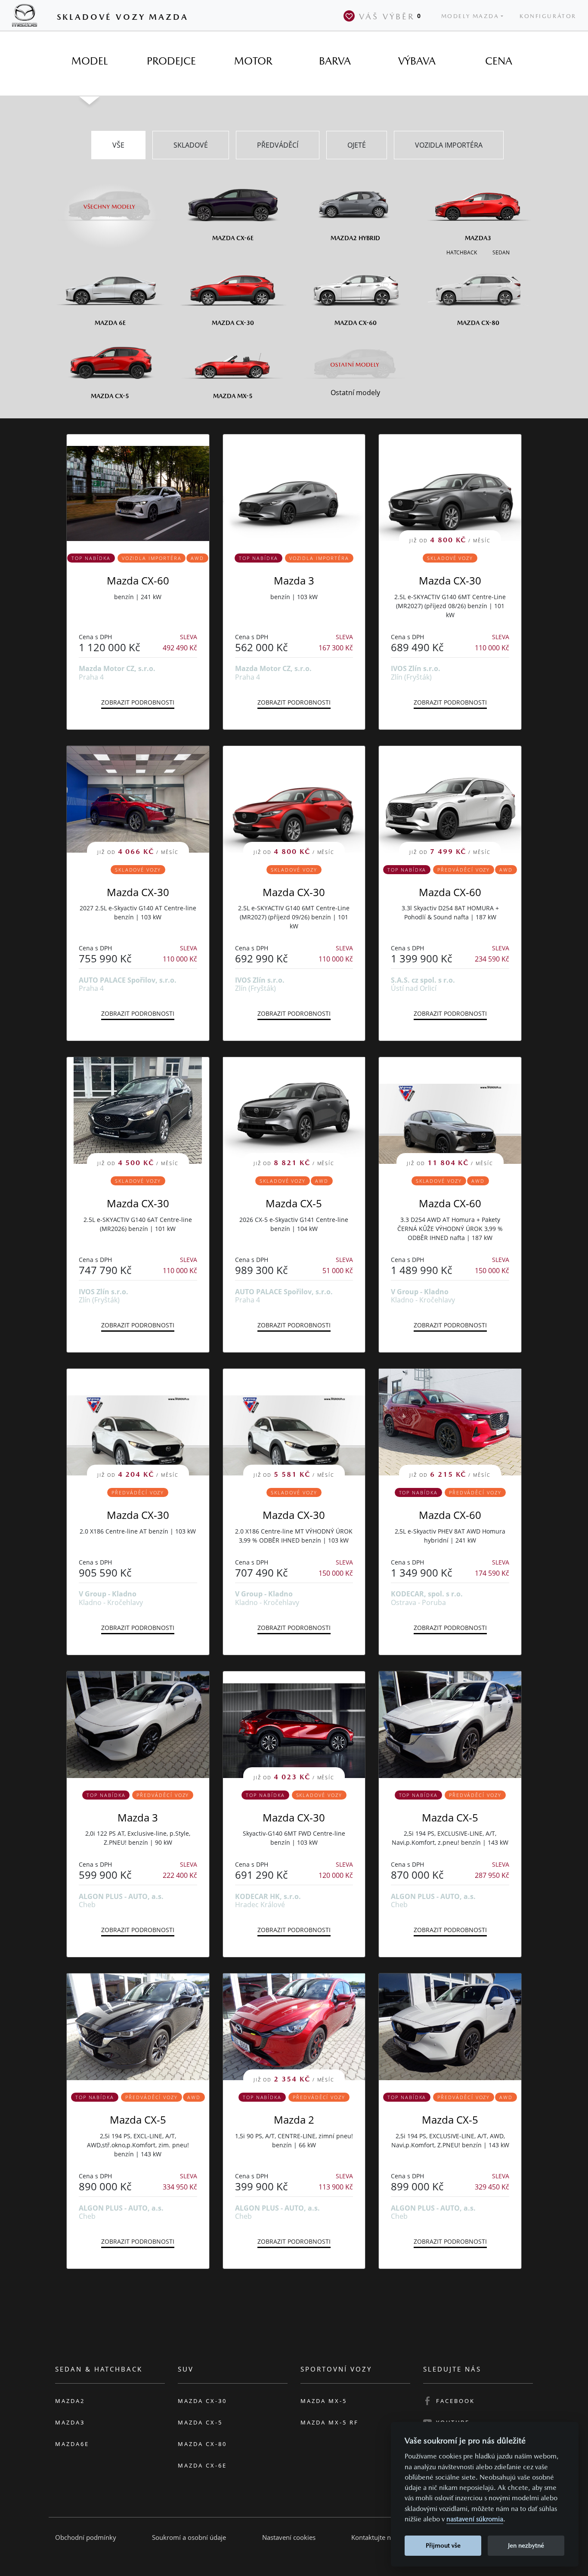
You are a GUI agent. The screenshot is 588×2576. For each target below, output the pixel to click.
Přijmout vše (443, 2545)
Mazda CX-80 (202, 2444)
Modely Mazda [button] (470, 16)
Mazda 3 (294, 580)
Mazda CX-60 (138, 580)
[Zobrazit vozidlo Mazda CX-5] (450, 1725)
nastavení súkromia (475, 2519)
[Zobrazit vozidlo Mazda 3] (294, 488)
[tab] (90, 61)
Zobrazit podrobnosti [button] (138, 702)
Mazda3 (70, 2422)
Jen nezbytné (526, 2545)
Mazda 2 (294, 2120)
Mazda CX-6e (202, 2465)
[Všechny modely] (110, 201)
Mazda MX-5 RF (330, 2422)
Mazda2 (70, 2401)
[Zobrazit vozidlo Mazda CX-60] (138, 488)
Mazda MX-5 (324, 2401)
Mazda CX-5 (294, 1203)
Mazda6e (72, 2444)
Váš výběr (390, 16)
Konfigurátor (548, 16)
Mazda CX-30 (450, 580)
